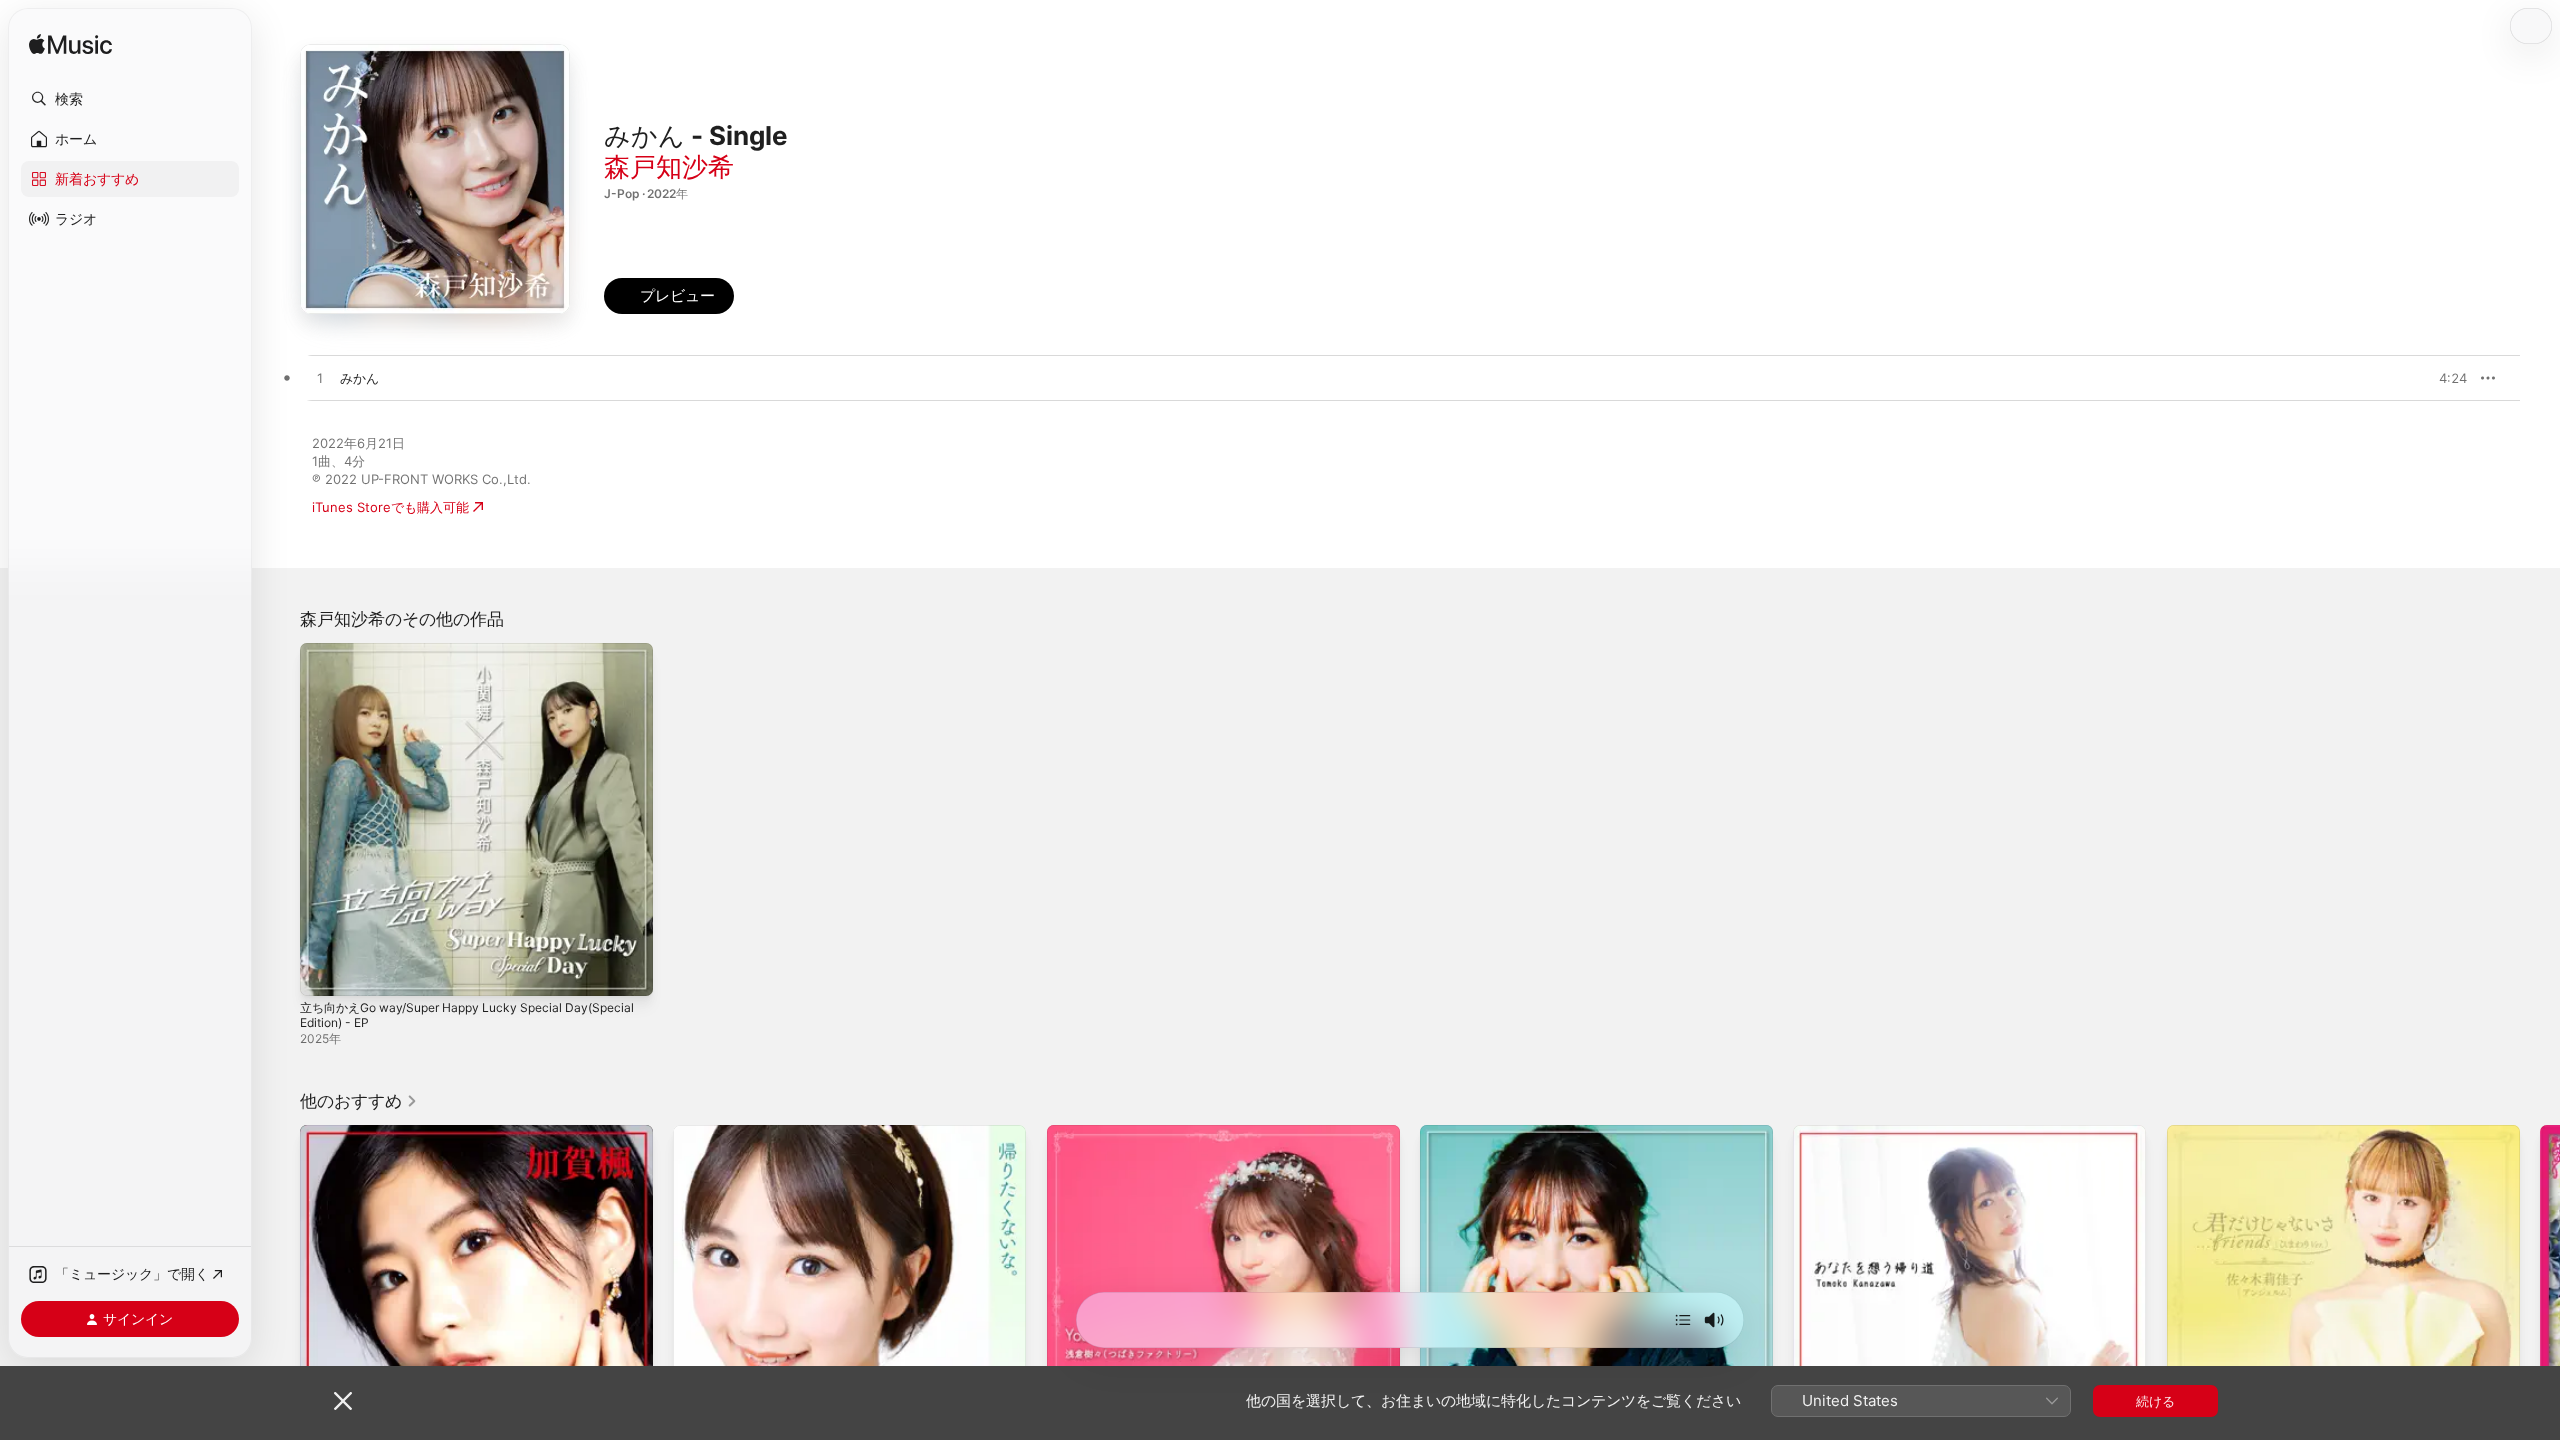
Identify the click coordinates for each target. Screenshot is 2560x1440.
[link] (359, 1101)
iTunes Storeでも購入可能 (390, 507)
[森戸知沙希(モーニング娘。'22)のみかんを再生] (320, 379)
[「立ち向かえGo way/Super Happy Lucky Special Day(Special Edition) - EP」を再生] (325, 971)
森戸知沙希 (669, 166)
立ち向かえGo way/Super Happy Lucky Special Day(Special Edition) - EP (442, 659)
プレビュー (2442, 378)
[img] (70, 45)
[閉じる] (343, 1401)
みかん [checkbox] (359, 378)
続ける (2155, 1401)
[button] (130, 99)
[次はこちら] (1683, 1320)
